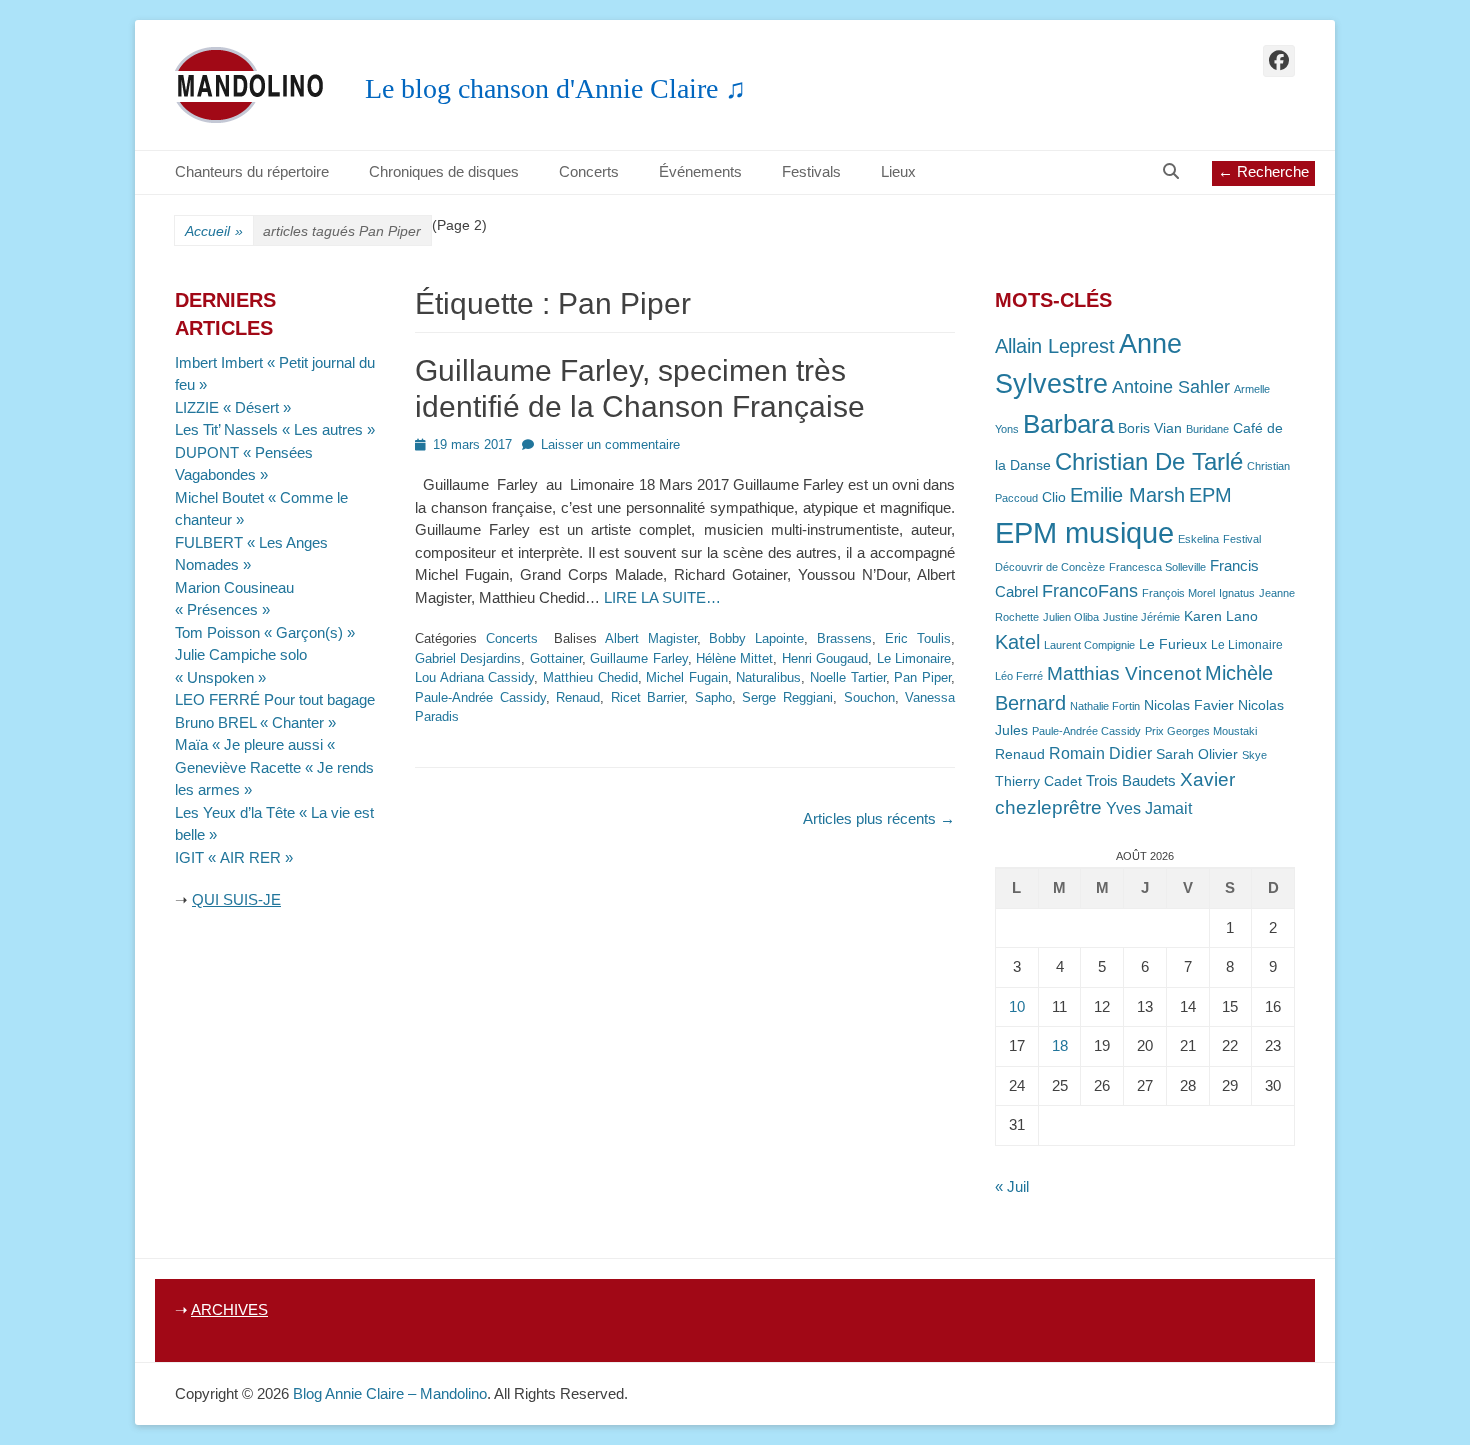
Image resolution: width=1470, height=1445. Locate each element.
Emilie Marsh (1127, 495)
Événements (700, 171)
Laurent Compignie (1089, 645)
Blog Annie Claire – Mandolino (390, 1393)
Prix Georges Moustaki (1201, 731)
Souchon (869, 697)
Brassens (844, 638)
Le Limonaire (914, 658)
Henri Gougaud (825, 658)
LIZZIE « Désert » (233, 407)
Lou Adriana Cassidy (474, 677)
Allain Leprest (1055, 346)
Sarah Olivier (1197, 754)
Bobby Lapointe (756, 638)
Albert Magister (651, 638)
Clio (1054, 497)
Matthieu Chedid (590, 677)
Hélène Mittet (734, 658)
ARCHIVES (229, 1309)
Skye (1254, 755)
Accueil (214, 231)
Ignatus (1237, 593)
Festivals (811, 171)
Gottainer (556, 658)
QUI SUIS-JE (236, 899)
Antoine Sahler (1171, 387)
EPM (1210, 494)
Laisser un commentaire (610, 444)
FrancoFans (1090, 591)
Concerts (589, 171)
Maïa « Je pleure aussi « (257, 744)
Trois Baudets (1131, 781)
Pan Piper (922, 677)
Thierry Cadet (1038, 781)
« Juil (1012, 1186)
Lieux (898, 171)
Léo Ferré (1019, 676)
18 (1060, 1045)
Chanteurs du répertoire (252, 171)
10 (1017, 1006)
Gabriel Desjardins (468, 658)
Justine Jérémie (1141, 617)
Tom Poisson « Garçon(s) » (265, 632)
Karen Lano (1221, 616)
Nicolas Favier (1189, 705)
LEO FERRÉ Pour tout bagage (275, 699)
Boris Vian (1150, 428)
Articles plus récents (879, 818)
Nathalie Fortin (1105, 706)
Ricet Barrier (648, 697)
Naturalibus (768, 677)
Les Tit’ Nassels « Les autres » (275, 429)
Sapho (713, 697)
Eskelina (1198, 539)
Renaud (578, 697)
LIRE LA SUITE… (662, 597)
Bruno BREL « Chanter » (255, 722)
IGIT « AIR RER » (234, 857)
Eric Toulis (918, 638)
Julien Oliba (1071, 617)
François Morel (1178, 593)
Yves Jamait (1149, 808)
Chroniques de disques (444, 171)
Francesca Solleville (1157, 567)
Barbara (1068, 424)
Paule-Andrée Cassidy (480, 697)
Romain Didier (1100, 753)
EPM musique (1084, 532)
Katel (1017, 641)
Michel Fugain (687, 677)
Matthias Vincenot (1124, 673)
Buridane (1207, 429)
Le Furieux (1173, 644)
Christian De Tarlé (1149, 461)
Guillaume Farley (638, 658)
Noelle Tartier (848, 677)
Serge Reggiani (787, 697)
